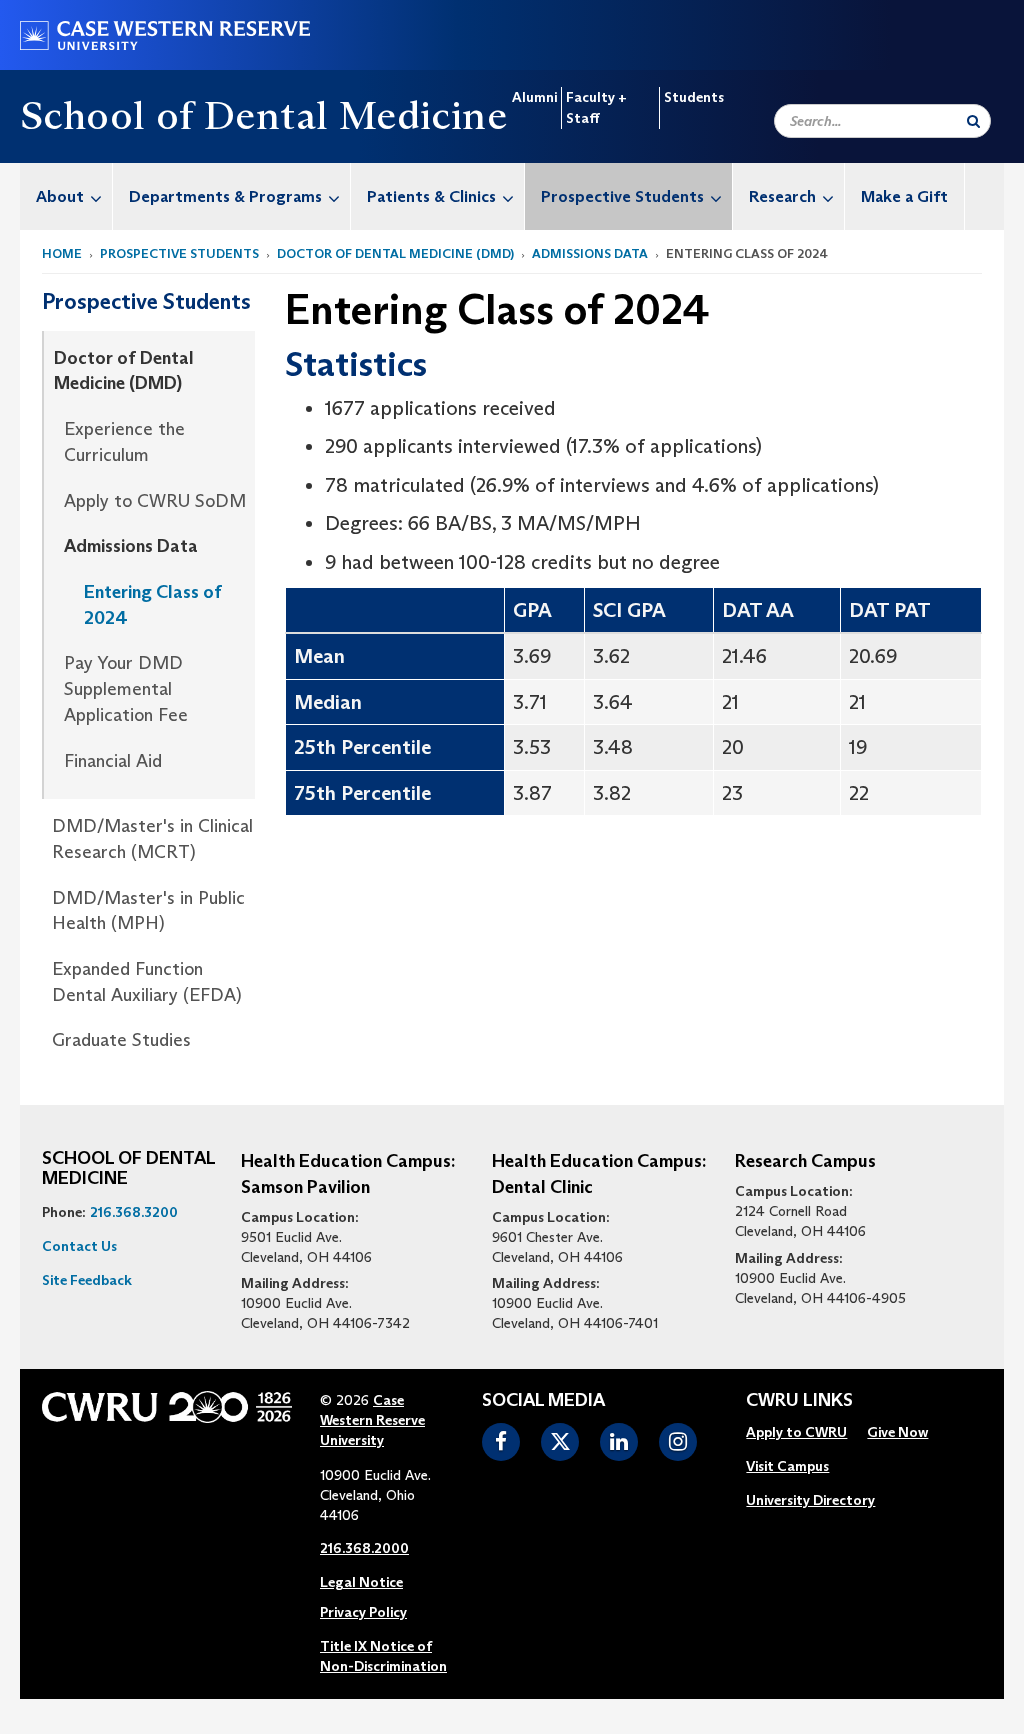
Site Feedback (87, 1280)
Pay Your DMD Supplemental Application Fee (126, 688)
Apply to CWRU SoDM (155, 501)
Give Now (897, 1432)
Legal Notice (361, 1582)
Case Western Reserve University (372, 1420)
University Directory (810, 1500)
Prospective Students (622, 196)
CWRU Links (799, 1401)
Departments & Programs (225, 196)
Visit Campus (787, 1466)
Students (694, 97)
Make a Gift (904, 196)
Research (782, 196)
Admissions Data (590, 253)
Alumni (534, 97)
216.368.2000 (364, 1548)
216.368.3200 (134, 1212)
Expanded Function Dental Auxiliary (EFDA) (147, 982)
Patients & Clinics (431, 196)
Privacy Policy (363, 1612)
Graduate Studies (121, 1040)
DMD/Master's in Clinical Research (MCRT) (152, 839)
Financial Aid (113, 761)
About (60, 196)
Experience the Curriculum (124, 442)
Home (62, 253)
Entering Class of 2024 (153, 605)
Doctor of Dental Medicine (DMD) (395, 253)
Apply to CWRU (796, 1432)
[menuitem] (66, 196)
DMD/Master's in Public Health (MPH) (148, 911)
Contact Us (79, 1246)
